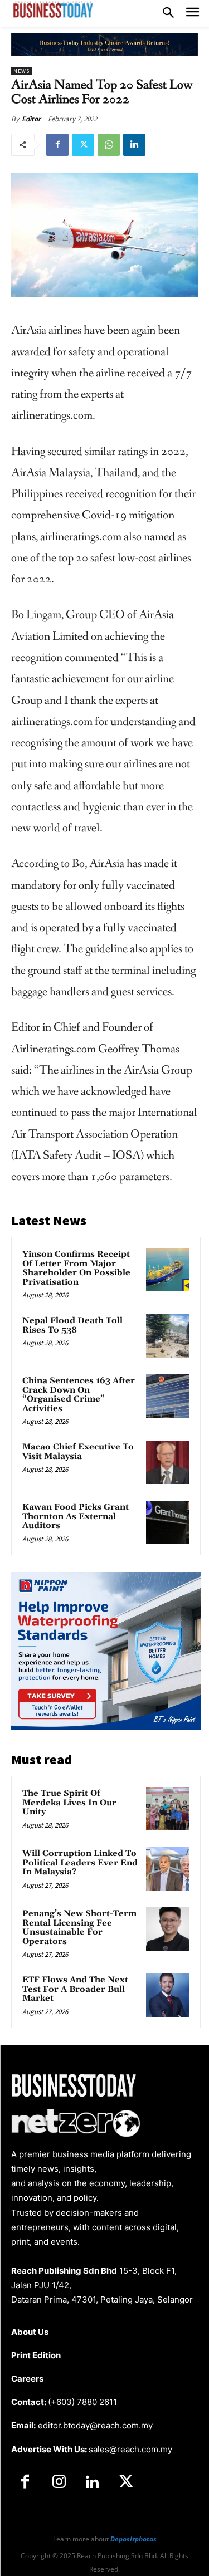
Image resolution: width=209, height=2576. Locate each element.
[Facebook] (57, 145)
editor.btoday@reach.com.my (95, 2425)
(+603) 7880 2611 (82, 2402)
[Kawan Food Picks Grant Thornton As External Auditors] (168, 1522)
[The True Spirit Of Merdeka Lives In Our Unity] (168, 1809)
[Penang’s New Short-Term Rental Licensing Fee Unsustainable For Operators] (168, 1929)
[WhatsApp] (109, 145)
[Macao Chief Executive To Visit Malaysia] (168, 1462)
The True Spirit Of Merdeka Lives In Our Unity (69, 1803)
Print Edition (36, 2355)
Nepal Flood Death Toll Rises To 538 (72, 1325)
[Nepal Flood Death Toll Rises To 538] (168, 1336)
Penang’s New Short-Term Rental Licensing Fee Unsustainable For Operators (79, 1928)
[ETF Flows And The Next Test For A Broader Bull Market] (168, 1995)
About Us (30, 2332)
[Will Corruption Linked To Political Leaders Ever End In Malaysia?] (168, 1869)
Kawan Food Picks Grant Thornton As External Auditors (76, 1516)
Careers (27, 2379)
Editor (31, 119)
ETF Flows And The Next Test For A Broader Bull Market (75, 1989)
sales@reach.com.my (130, 2449)
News (21, 71)
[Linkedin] (134, 145)
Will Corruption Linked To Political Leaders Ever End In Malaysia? (80, 1863)
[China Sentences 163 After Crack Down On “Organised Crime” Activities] (168, 1396)
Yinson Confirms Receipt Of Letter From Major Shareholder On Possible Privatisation (76, 1268)
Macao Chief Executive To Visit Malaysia (78, 1452)
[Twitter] (83, 145)
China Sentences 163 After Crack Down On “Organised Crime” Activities (79, 1395)
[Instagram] (59, 2482)
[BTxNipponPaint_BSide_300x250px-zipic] (106, 1727)
